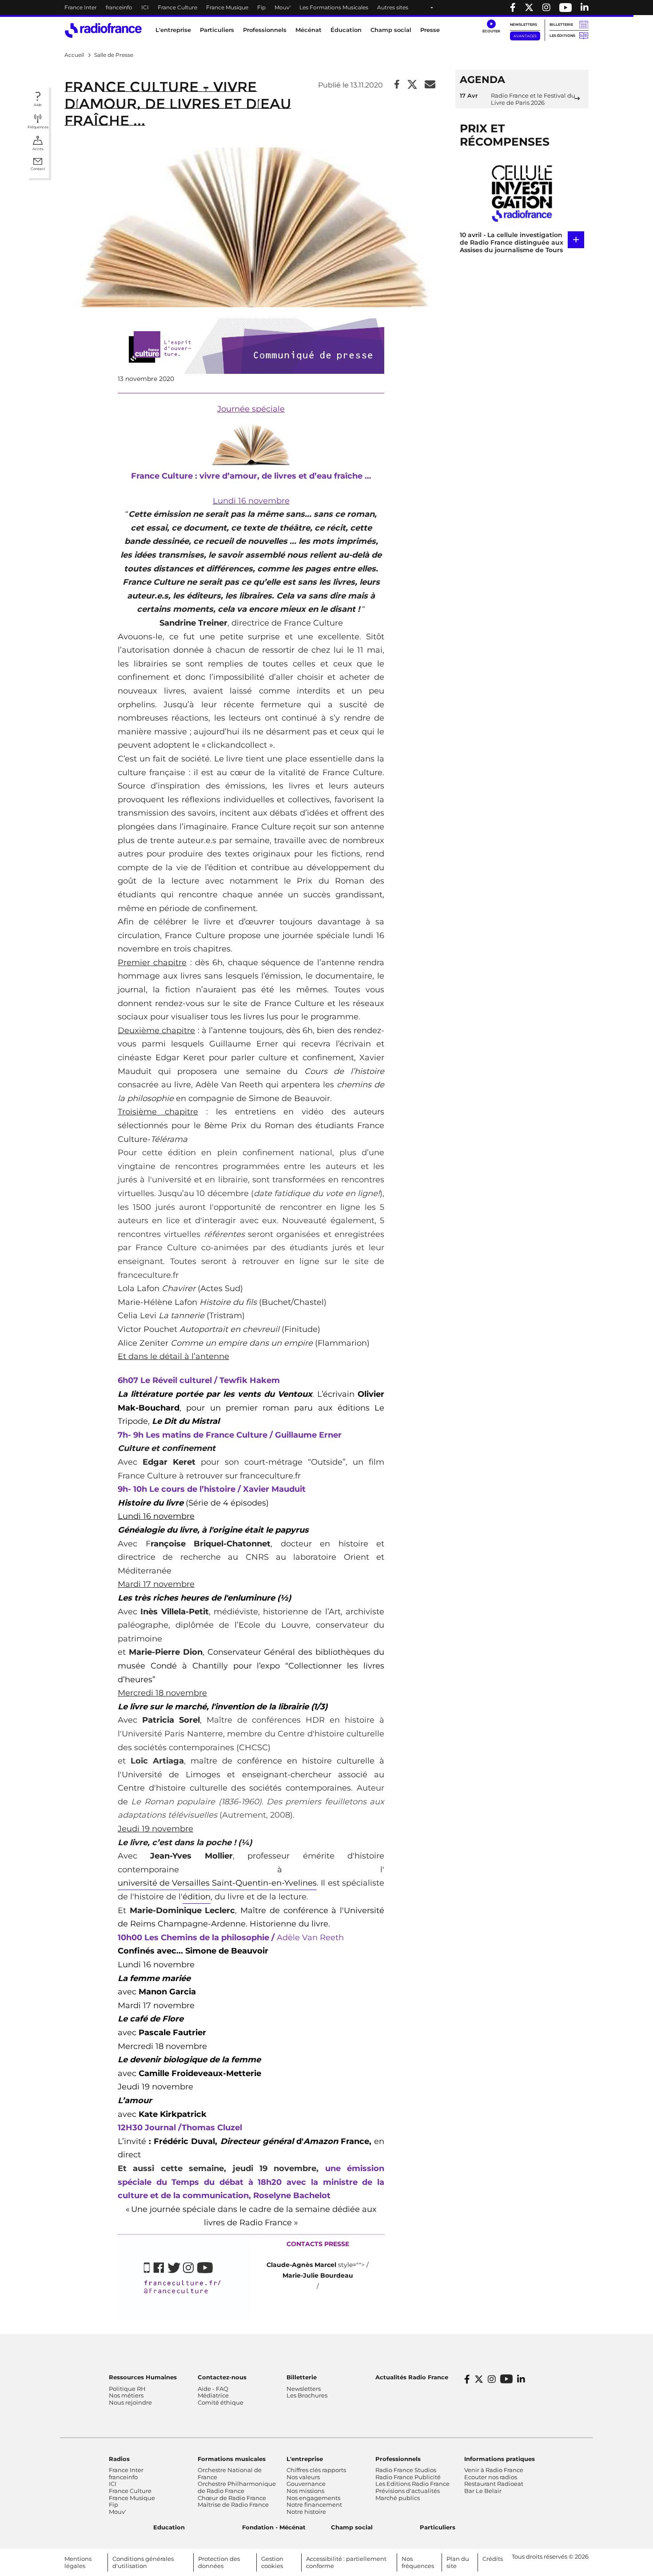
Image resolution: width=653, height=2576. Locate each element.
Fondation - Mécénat (274, 2527)
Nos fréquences (418, 2562)
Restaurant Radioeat (494, 2484)
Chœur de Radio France (232, 2498)
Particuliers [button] (217, 30)
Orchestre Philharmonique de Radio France (237, 2487)
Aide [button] (38, 105)
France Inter (81, 7)
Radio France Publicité (408, 2477)
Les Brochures (307, 2395)
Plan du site (458, 2562)
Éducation (346, 30)
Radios (119, 2459)
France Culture (177, 7)
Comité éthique (221, 2402)
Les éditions (562, 36)
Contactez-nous (222, 2377)
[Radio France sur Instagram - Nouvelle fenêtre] (546, 8)
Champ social (391, 30)
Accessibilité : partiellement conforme (346, 2562)
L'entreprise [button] (173, 30)
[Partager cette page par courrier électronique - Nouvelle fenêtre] (430, 85)
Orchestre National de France (230, 2473)
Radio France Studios (406, 2470)
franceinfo (119, 7)
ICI (145, 7)
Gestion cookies (272, 2562)
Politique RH (127, 2389)
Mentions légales (78, 2562)
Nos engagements (313, 2498)
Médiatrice (213, 2395)
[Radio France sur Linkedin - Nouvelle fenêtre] (585, 8)
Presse (430, 30)
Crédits (493, 2559)
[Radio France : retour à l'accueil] (103, 30)
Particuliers (438, 2527)
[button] (491, 27)
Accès (38, 149)
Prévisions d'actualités (408, 2491)
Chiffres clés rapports (316, 2470)
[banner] (326, 8)
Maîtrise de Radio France (233, 2505)
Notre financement (314, 2505)
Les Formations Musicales (334, 7)
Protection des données (219, 2562)
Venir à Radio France (494, 2470)
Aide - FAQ (213, 2389)
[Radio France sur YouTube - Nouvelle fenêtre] (565, 8)
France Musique (227, 7)
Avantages (525, 36)
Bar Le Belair (483, 2491)
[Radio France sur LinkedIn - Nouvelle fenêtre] (521, 2379)
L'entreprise (305, 2459)
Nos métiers (126, 2395)
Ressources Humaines (143, 2377)
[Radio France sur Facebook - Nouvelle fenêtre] (513, 8)
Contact (38, 169)
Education (169, 2527)
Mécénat (309, 30)
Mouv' (283, 7)
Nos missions (305, 2491)
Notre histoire (306, 2512)
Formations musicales (232, 2459)
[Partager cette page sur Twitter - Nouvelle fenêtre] (412, 85)
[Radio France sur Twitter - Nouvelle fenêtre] (529, 8)
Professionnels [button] (265, 30)
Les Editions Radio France (412, 2484)
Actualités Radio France (412, 2377)
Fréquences (38, 127)
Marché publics (398, 2498)
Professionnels (398, 2459)
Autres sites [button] (393, 7)
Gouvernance (306, 2484)
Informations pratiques (500, 2459)
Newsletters (524, 24)
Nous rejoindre (130, 2402)
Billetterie (561, 24)
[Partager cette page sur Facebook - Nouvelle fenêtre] (397, 85)
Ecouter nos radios (491, 2477)
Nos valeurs (303, 2477)
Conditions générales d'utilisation (143, 2562)
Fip (261, 7)
